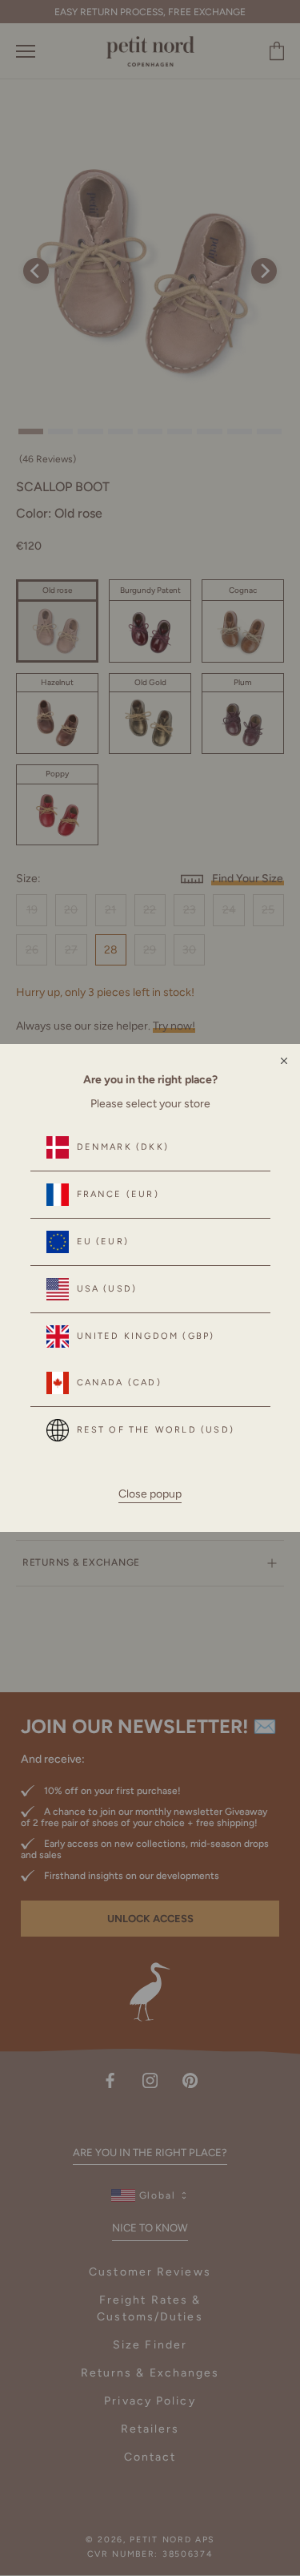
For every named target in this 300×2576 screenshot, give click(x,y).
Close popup (150, 1494)
